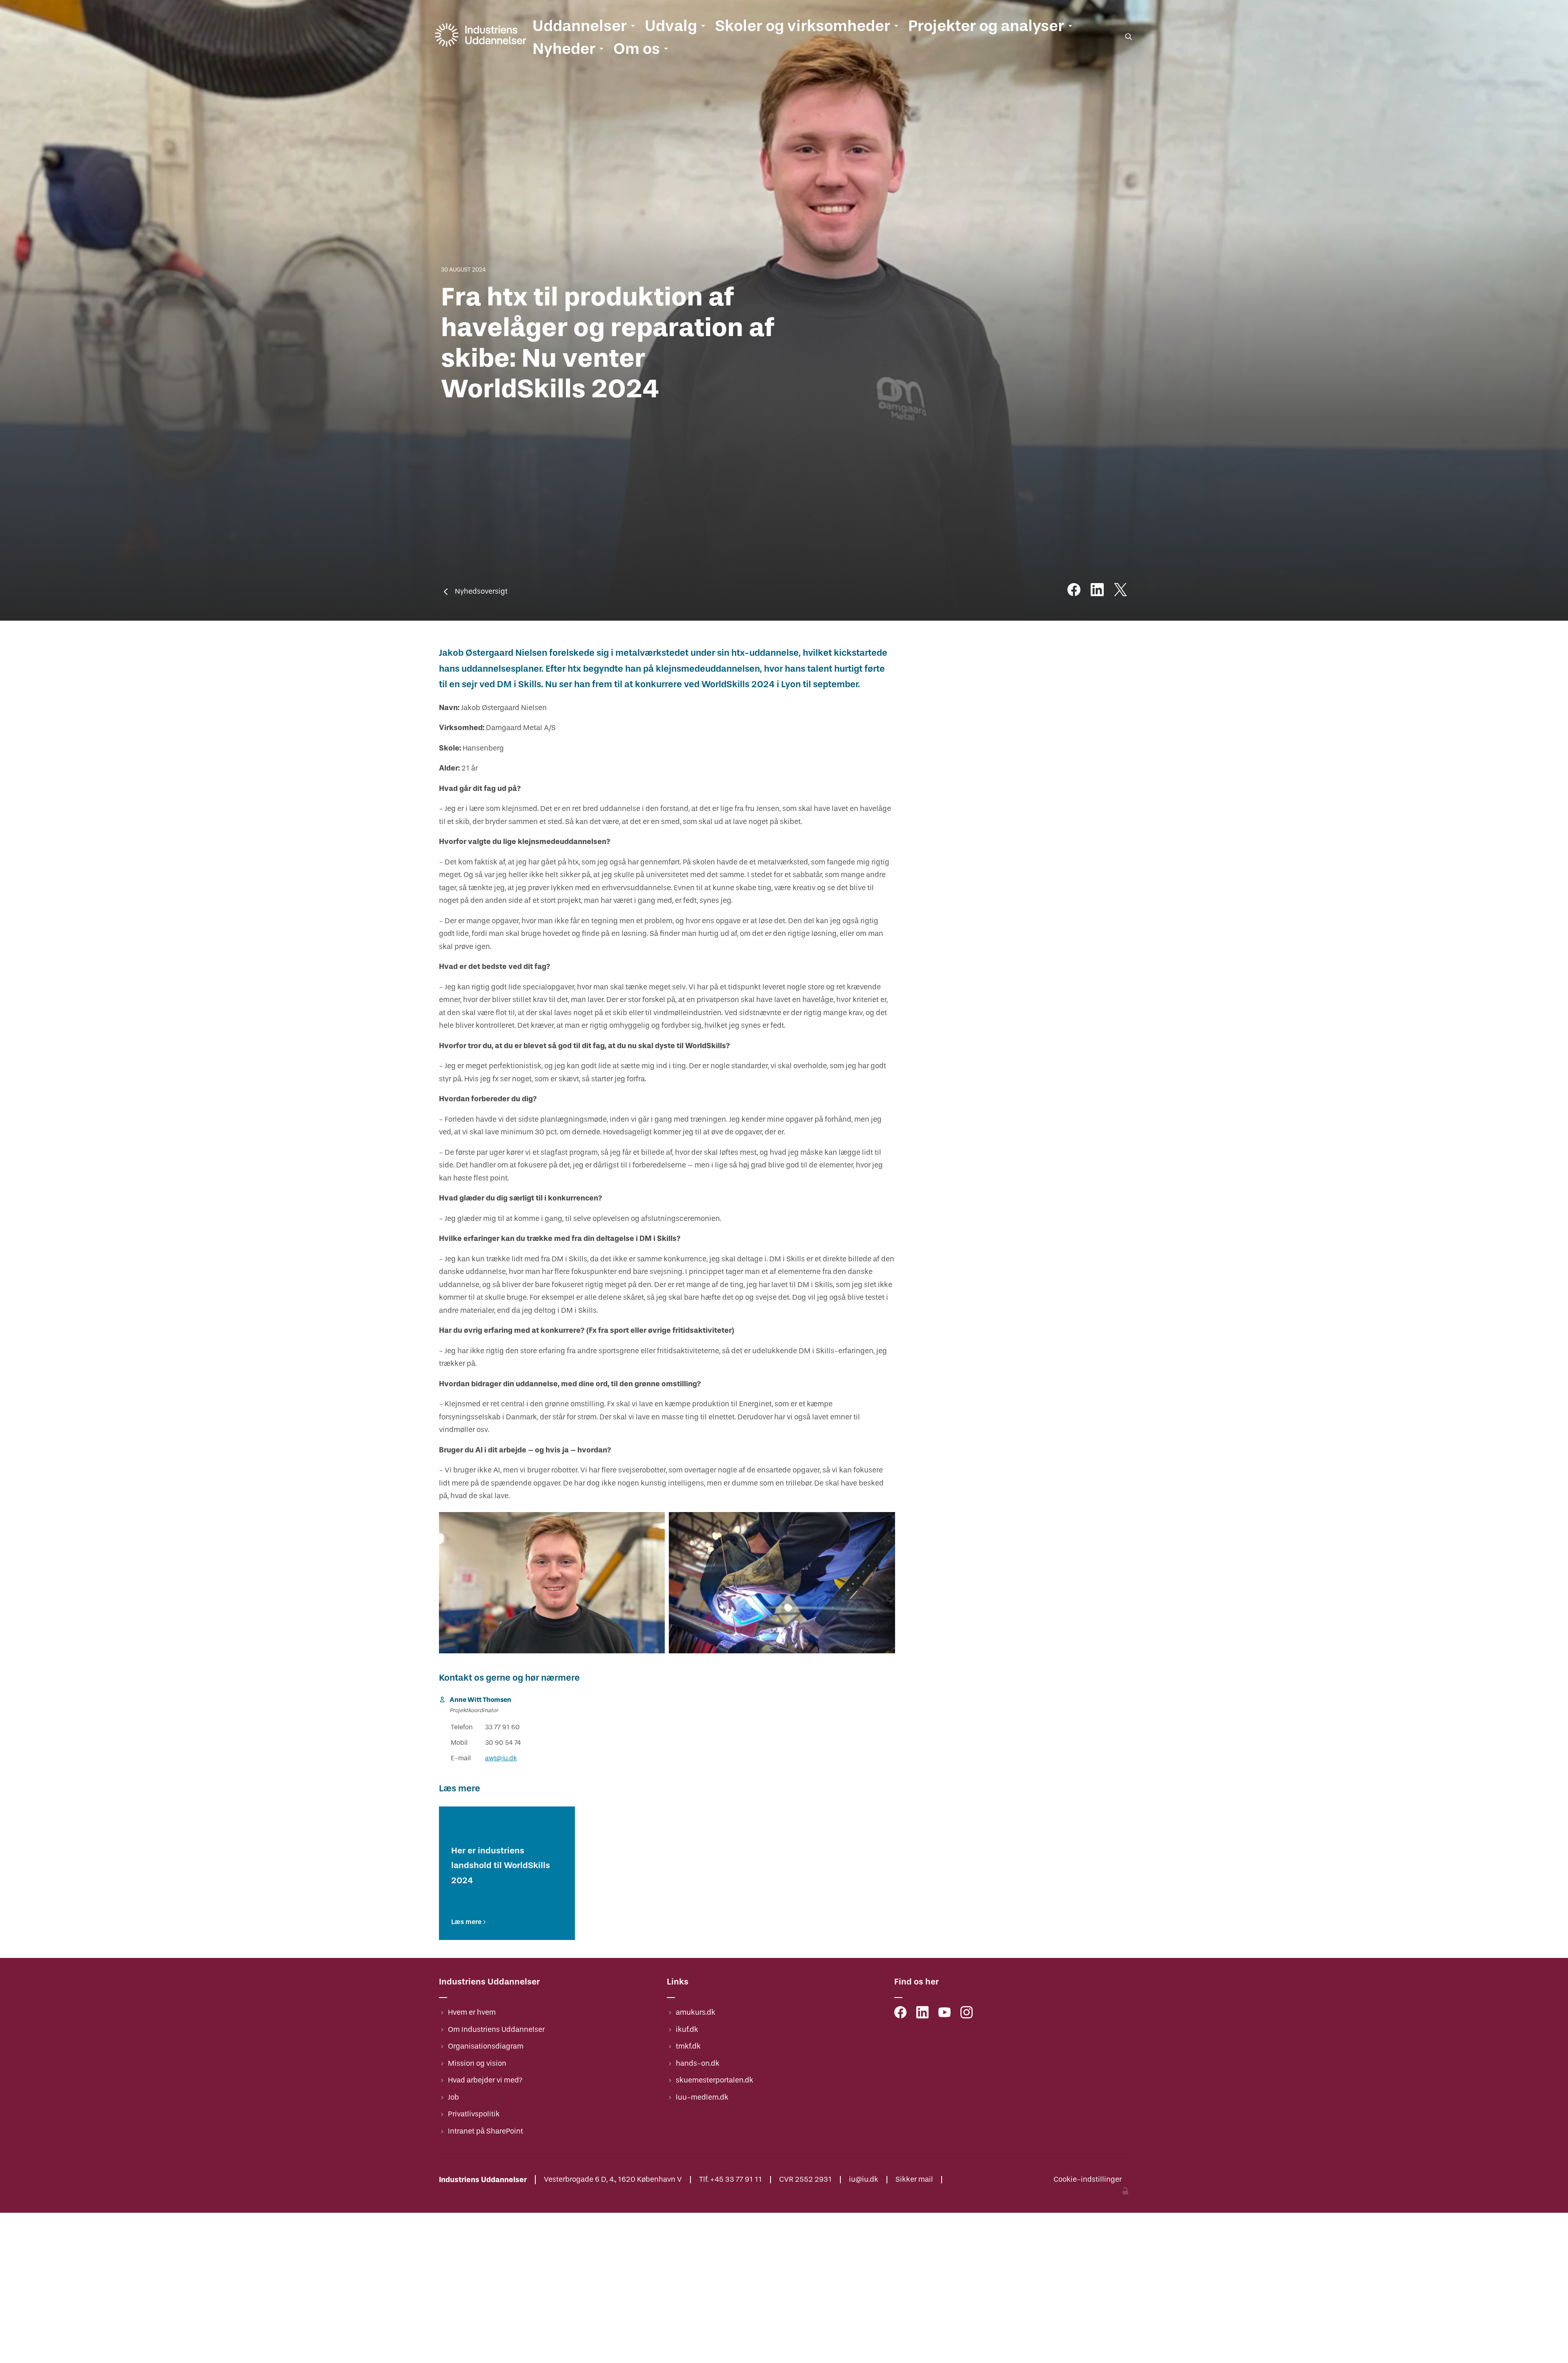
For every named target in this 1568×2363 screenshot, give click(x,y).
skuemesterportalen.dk (715, 2080)
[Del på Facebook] (1074, 592)
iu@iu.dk (864, 2180)
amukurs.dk (696, 2012)
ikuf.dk (687, 2030)
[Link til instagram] (967, 2014)
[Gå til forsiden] (481, 47)
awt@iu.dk (501, 1758)
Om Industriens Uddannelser (496, 2030)
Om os (637, 49)
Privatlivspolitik (474, 2114)
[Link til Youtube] (944, 2014)
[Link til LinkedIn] (922, 2014)
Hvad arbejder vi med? (485, 2080)
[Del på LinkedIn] (1097, 592)
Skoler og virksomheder (803, 26)
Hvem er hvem (472, 2012)
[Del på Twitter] (1120, 592)
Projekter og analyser (986, 26)
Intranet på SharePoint (486, 2131)
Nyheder (564, 49)
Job (453, 2097)
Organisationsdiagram (486, 2046)
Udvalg (671, 26)
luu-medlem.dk (702, 2097)
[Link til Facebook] (900, 2014)
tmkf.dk (688, 2046)
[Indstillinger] (1125, 2192)
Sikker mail (914, 2180)
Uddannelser (580, 26)
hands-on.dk (698, 2063)
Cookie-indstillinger (1088, 2180)
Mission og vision (477, 2063)
